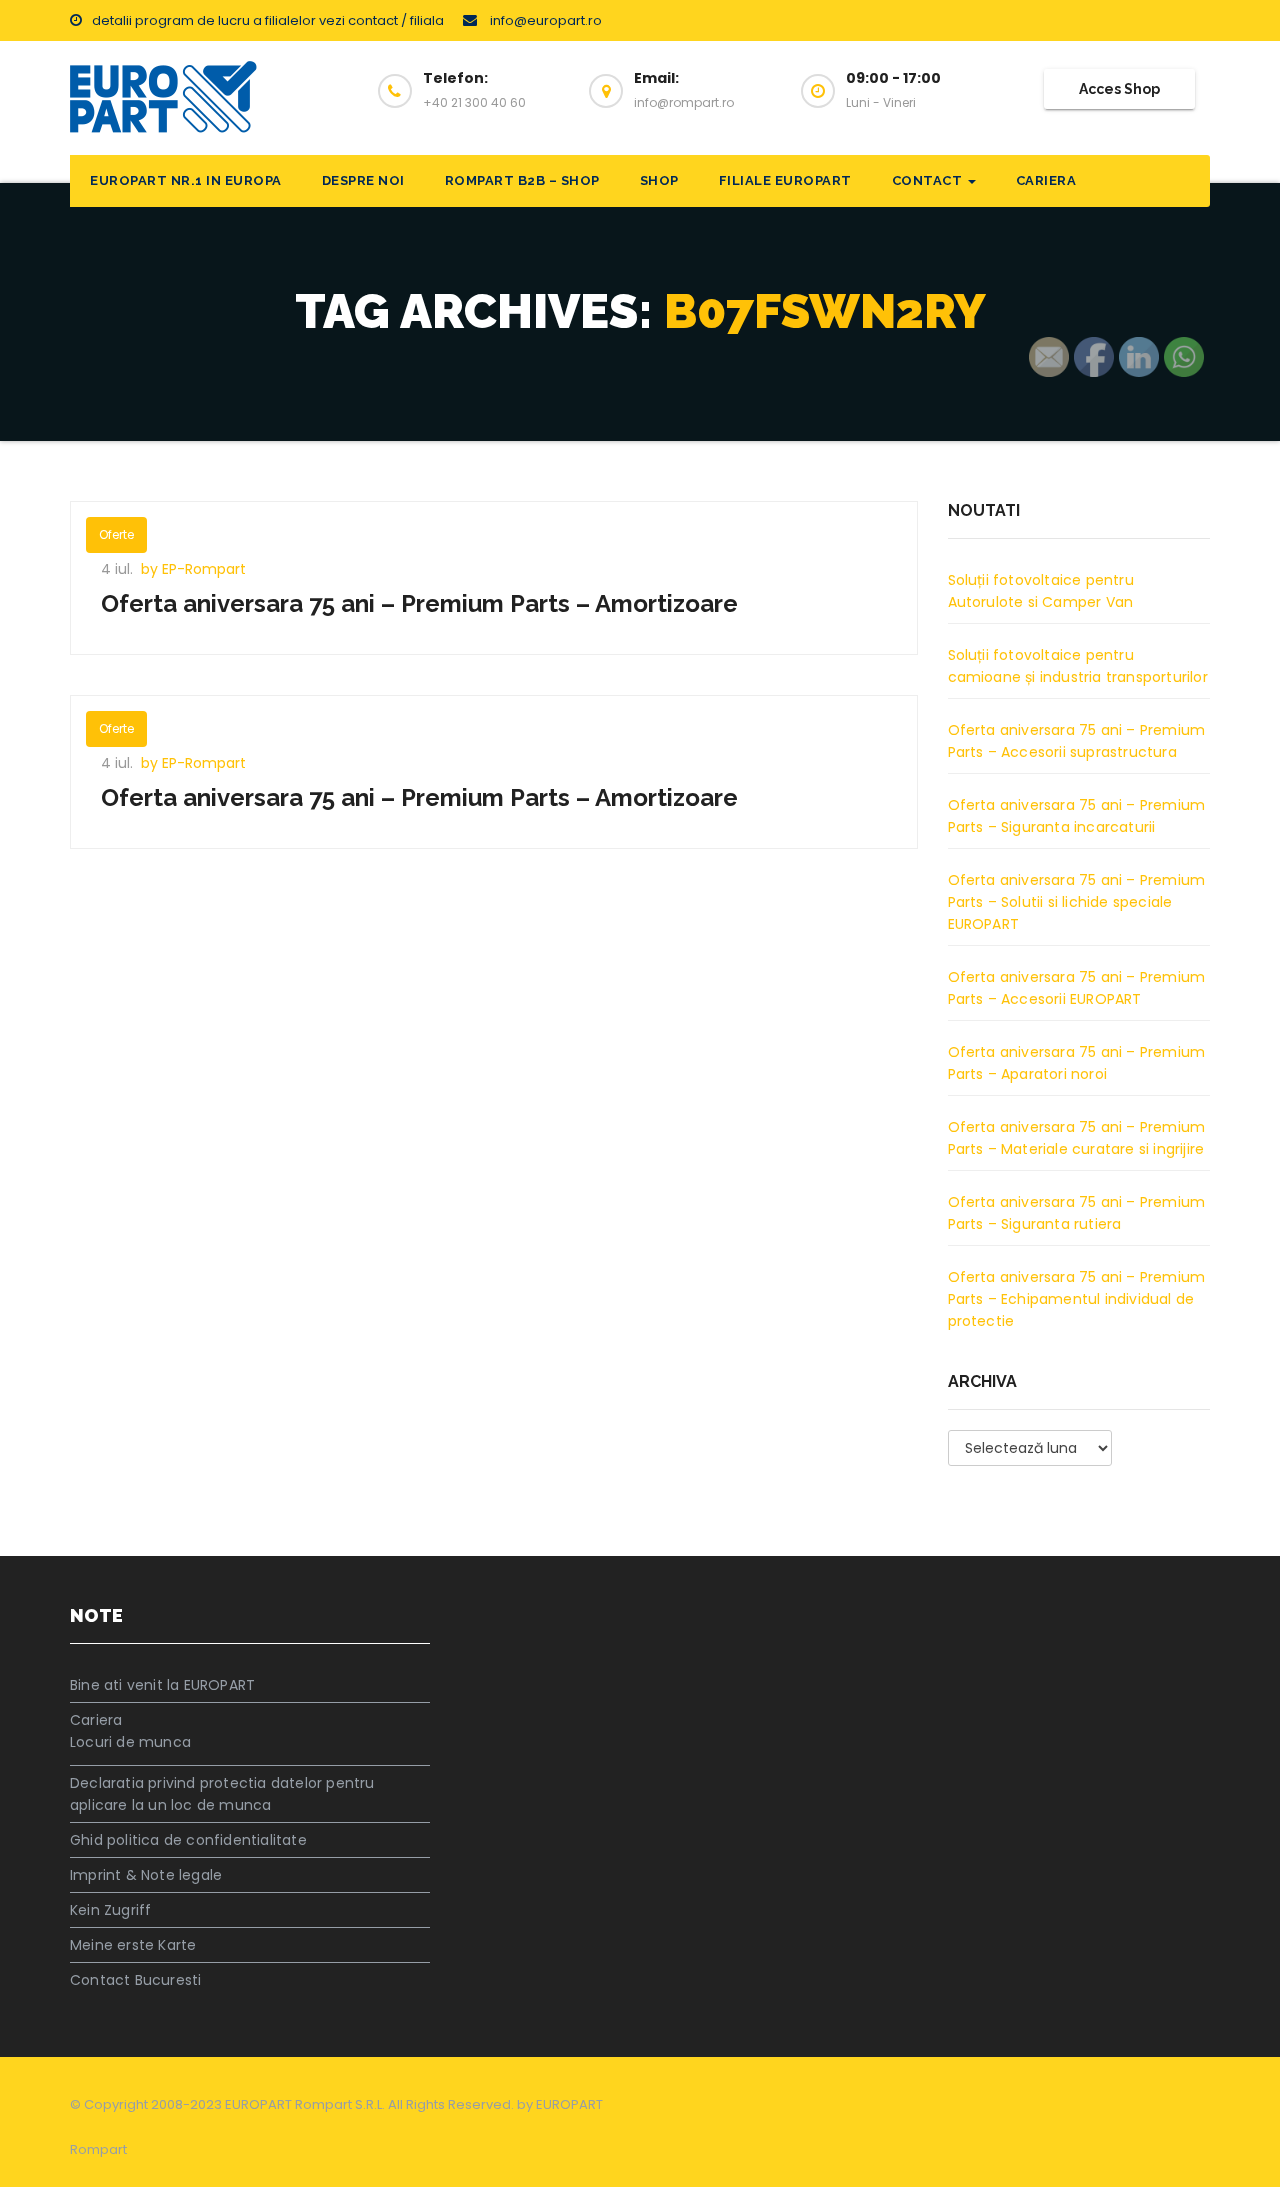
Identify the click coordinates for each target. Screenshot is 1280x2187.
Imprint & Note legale (146, 1875)
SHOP (659, 180)
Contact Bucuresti (135, 1980)
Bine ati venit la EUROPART (162, 1685)
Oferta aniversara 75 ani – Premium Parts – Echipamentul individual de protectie (1077, 1299)
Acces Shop (1119, 89)
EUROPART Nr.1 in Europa (186, 180)
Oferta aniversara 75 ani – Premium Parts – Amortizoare (419, 603)
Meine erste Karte (133, 1945)
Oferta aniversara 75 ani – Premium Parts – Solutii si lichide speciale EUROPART (1077, 902)
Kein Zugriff (110, 1910)
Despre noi (363, 180)
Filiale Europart (785, 180)
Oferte (116, 534)
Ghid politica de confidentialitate (188, 1840)
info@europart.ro (544, 20)
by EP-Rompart (193, 569)
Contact (929, 180)
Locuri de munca (130, 1742)
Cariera (1046, 180)
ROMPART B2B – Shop (522, 180)
